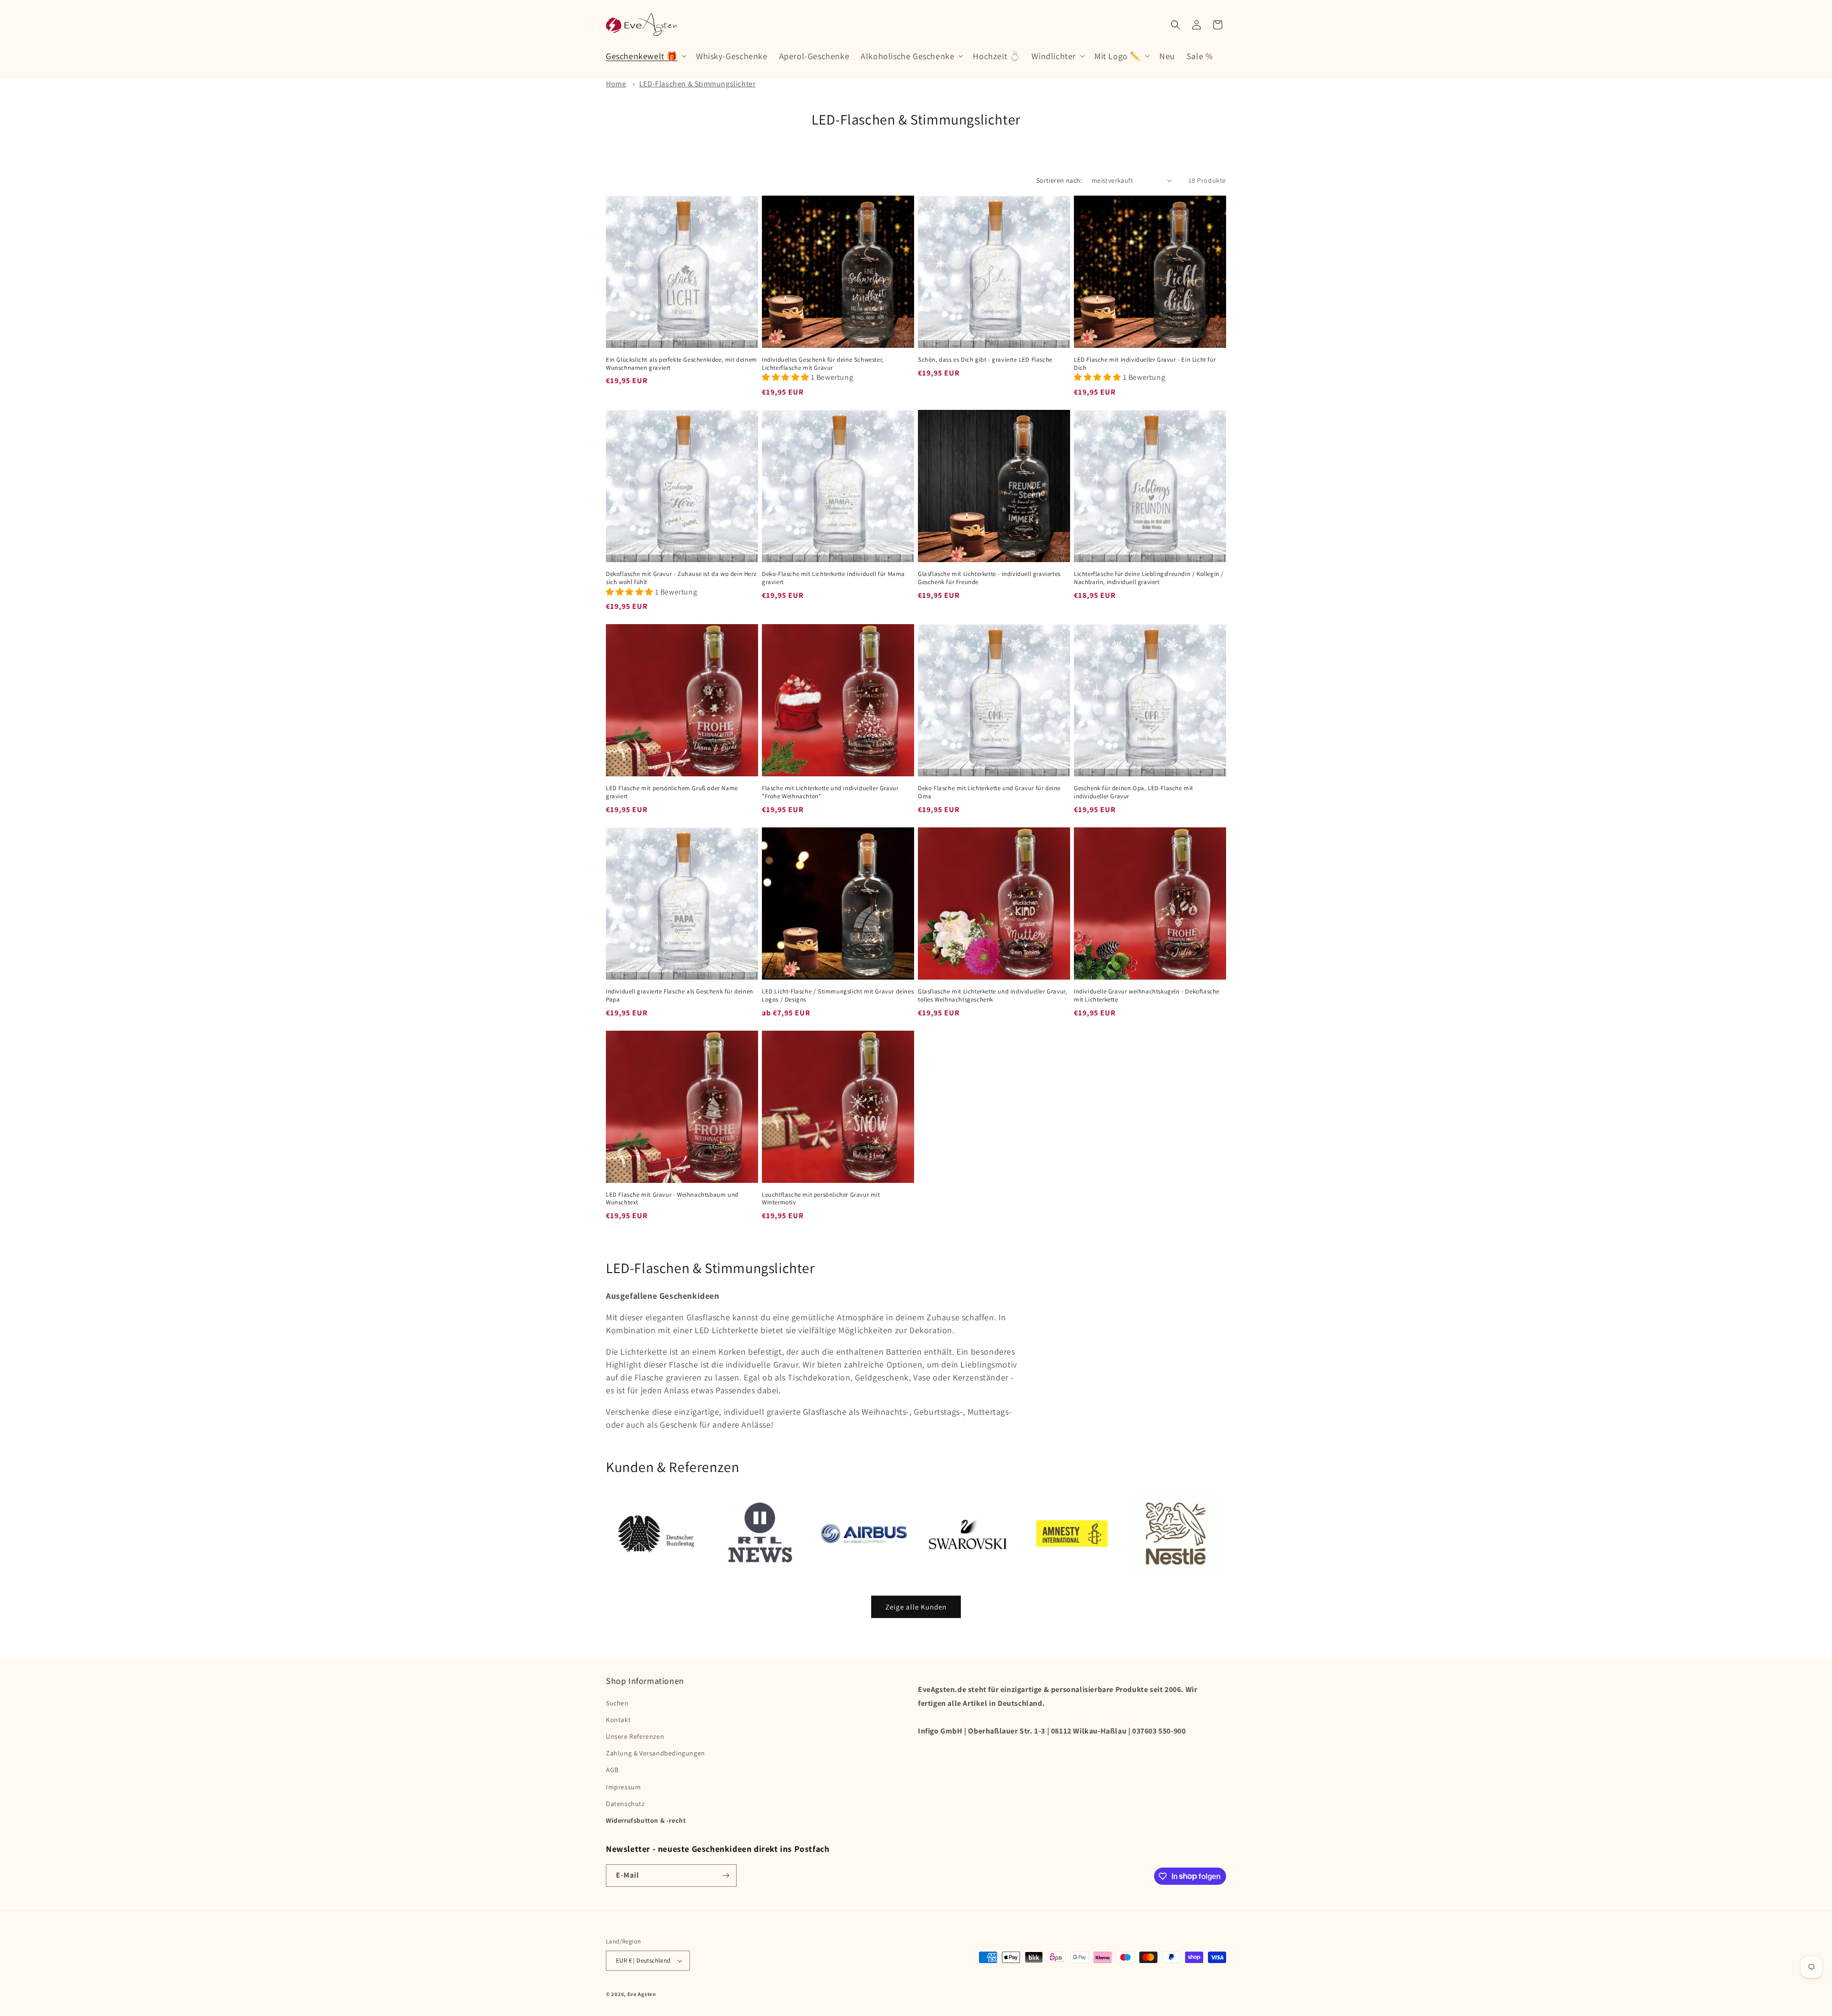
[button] (645, 56)
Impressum (623, 1787)
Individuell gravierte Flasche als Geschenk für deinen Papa (680, 996)
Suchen (617, 1703)
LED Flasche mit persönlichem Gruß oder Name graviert (672, 792)
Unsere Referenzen (635, 1736)
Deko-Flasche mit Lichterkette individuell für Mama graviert (833, 578)
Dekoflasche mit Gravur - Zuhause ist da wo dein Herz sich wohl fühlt (681, 578)
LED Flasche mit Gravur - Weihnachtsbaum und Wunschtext (672, 1199)
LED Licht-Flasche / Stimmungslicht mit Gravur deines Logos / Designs (838, 996)
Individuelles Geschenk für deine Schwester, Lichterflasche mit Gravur (823, 364)
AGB (612, 1770)
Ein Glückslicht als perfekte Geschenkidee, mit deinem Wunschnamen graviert (682, 364)
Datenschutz (625, 1804)
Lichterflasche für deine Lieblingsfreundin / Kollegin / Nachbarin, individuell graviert (1149, 578)
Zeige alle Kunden (916, 1607)
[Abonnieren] (726, 1875)
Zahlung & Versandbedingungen (656, 1753)
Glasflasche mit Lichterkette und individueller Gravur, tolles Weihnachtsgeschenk (992, 996)
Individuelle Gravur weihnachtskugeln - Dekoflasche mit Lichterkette (1147, 996)
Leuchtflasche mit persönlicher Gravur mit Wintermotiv (821, 1199)
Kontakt (618, 1720)
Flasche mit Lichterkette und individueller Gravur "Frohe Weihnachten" (830, 792)
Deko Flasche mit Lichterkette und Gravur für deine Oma (989, 792)
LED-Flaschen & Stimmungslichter (697, 84)
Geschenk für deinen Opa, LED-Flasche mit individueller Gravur (1134, 792)
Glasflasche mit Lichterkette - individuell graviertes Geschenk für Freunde (989, 578)
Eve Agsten (642, 1994)
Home (616, 84)
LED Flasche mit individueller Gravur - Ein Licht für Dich (1145, 364)
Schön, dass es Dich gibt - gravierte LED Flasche (985, 360)
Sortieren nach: (1059, 180)
